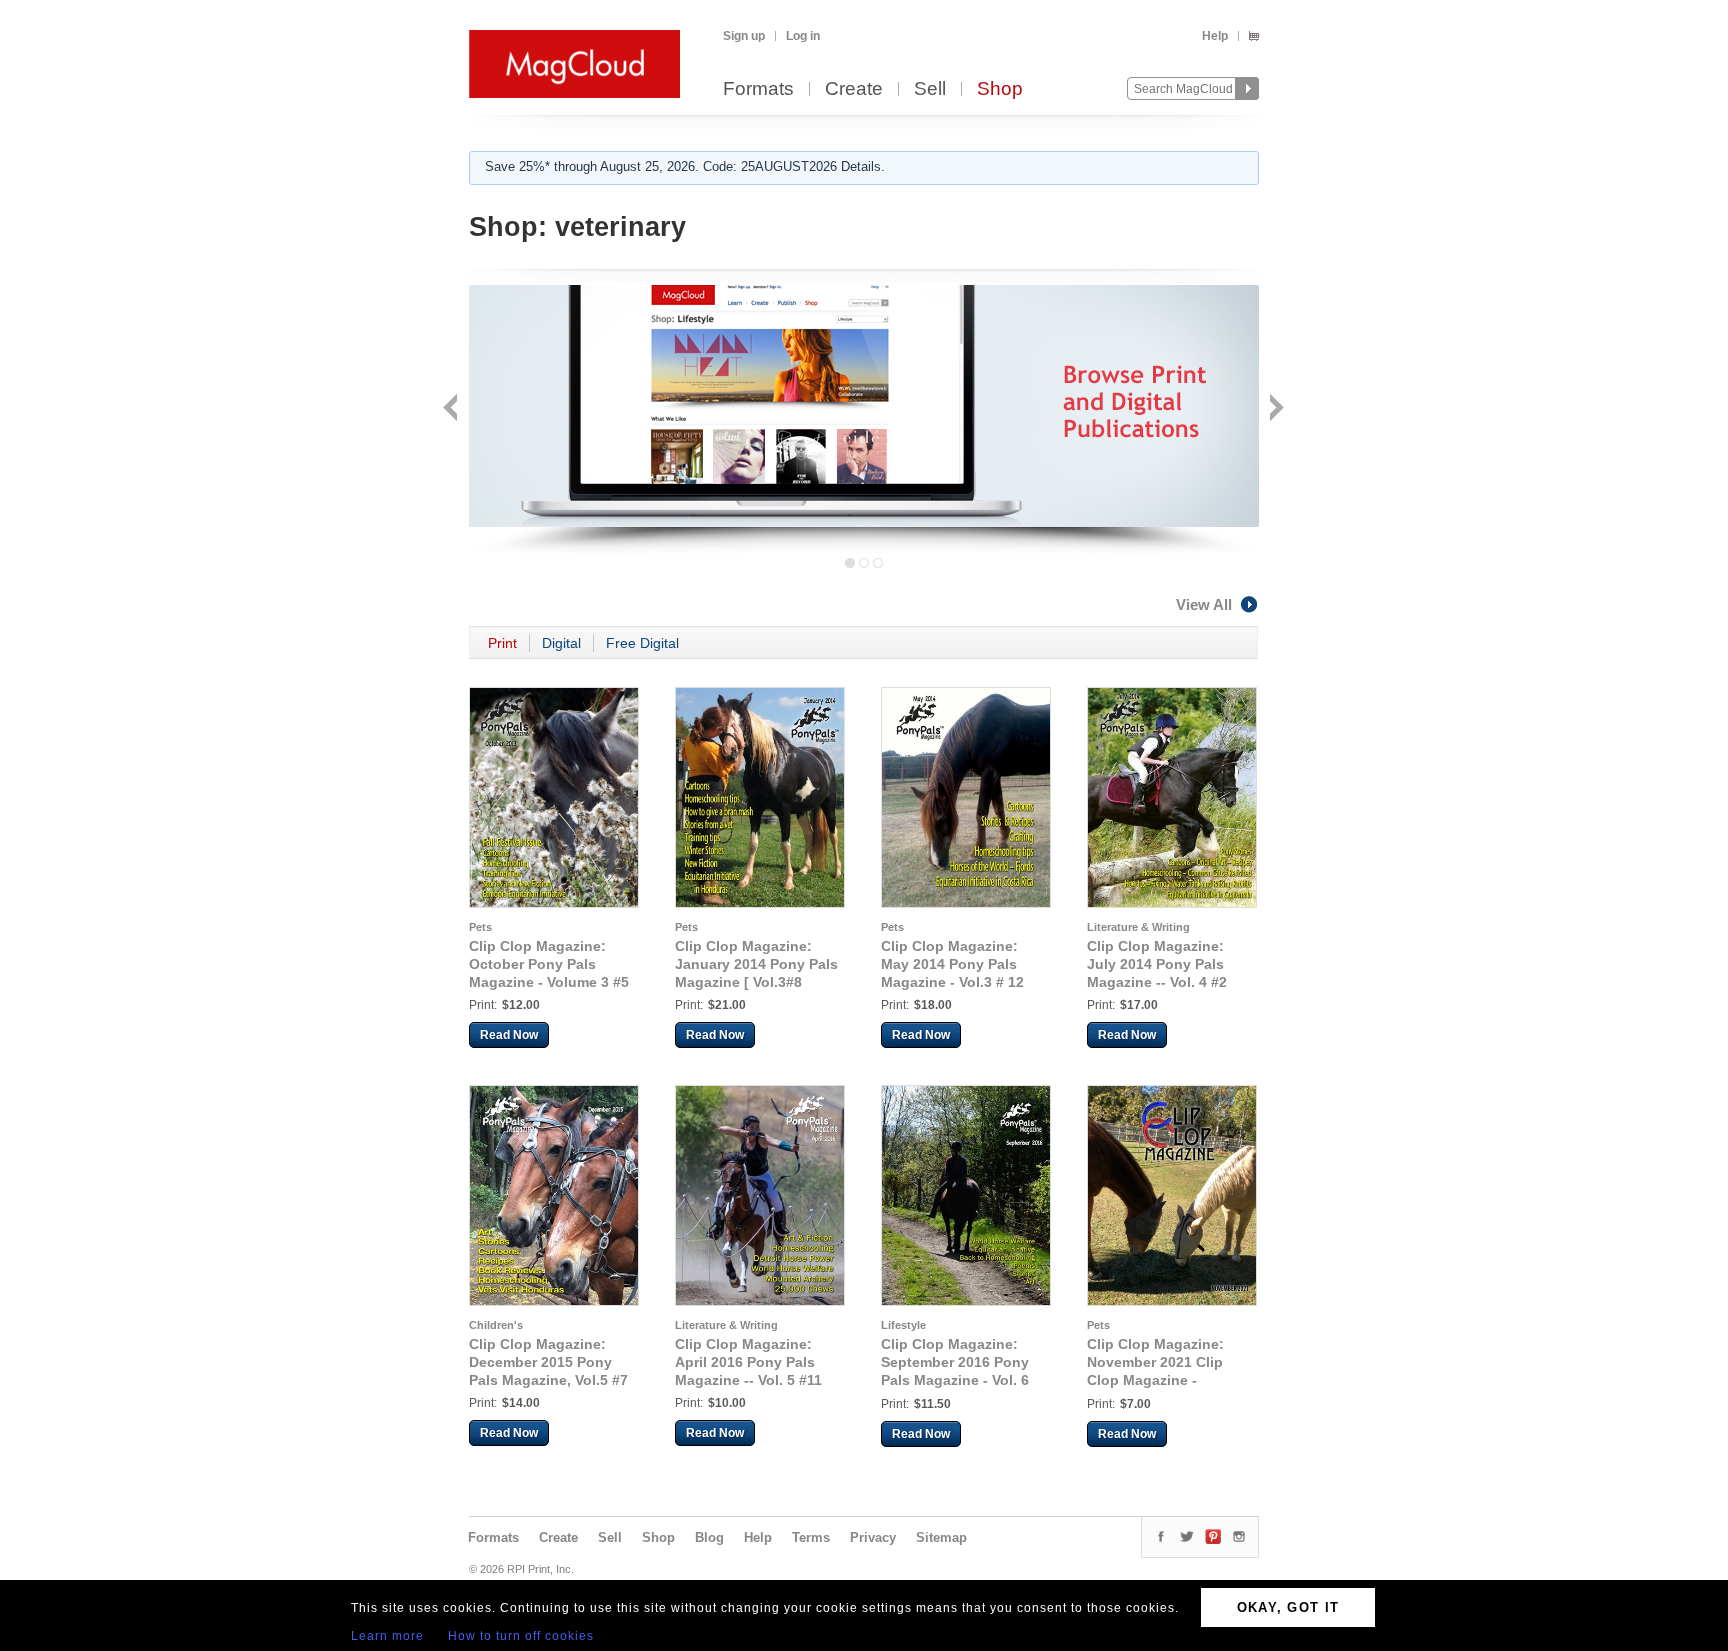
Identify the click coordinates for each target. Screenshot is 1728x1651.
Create (854, 89)
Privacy (873, 1537)
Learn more (387, 1636)
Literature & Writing (1138, 927)
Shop (1000, 89)
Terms (811, 1537)
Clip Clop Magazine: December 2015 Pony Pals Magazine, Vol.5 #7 (548, 1362)
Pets (480, 927)
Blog (709, 1537)
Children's (496, 1325)
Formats (758, 89)
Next (1274, 409)
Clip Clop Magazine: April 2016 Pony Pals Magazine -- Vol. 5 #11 (748, 1362)
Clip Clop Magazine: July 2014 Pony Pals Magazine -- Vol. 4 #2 (1157, 964)
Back (452, 409)
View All (1204, 604)
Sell (930, 89)
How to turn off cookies (521, 1636)
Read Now (509, 1035)
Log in (803, 36)
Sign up (744, 36)
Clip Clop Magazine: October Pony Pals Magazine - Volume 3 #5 (549, 964)
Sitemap (941, 1537)
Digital (561, 643)
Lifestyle (903, 1325)
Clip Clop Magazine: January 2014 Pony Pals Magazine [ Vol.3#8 (756, 964)
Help (1215, 36)
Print (502, 643)
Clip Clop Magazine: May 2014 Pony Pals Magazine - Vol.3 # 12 (952, 964)
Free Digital (642, 643)
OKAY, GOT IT (1288, 1607)
